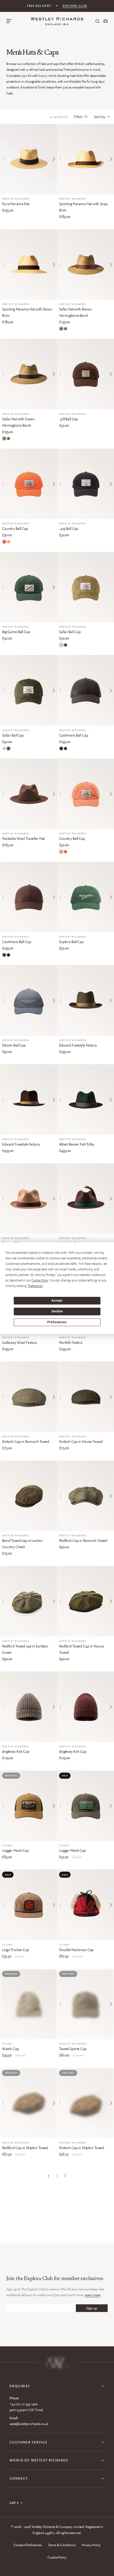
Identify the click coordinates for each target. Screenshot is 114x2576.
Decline (57, 1311)
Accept (57, 1301)
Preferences (57, 1322)
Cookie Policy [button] (40, 1280)
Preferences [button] (35, 1286)
